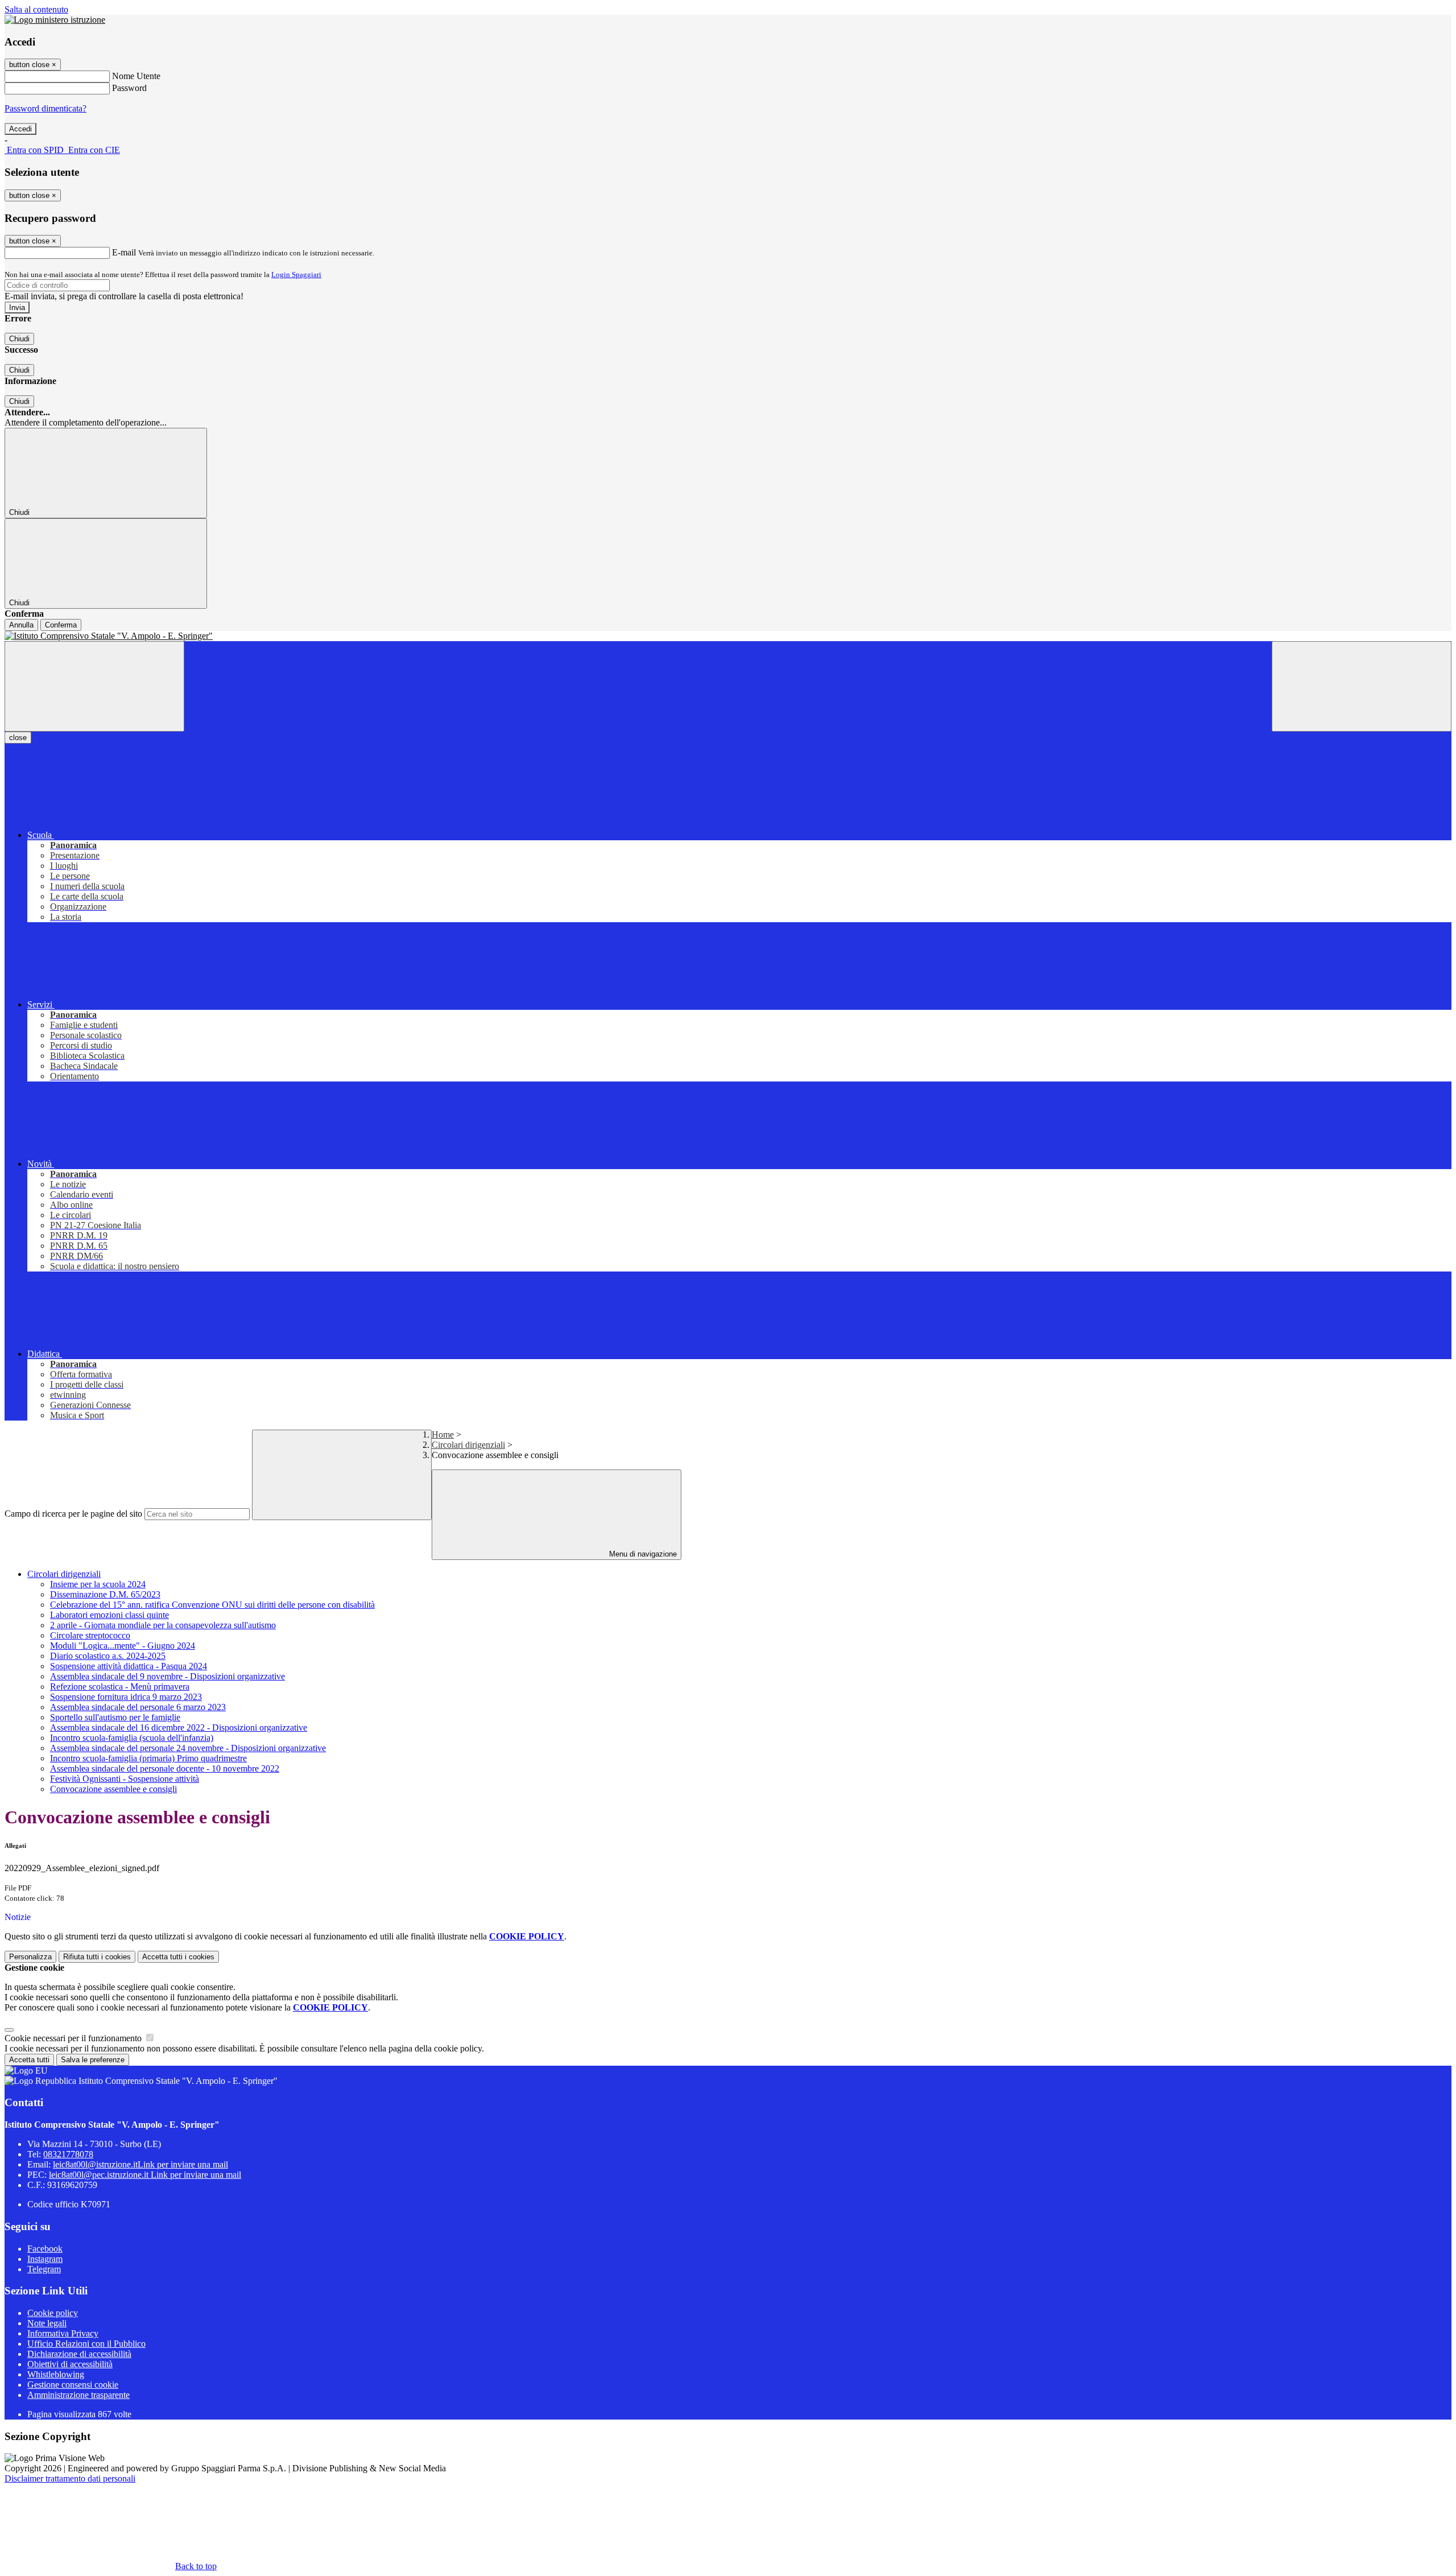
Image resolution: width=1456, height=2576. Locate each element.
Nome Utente (136, 76)
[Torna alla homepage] (728, 636)
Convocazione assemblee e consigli (113, 1789)
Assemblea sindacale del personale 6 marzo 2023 (138, 1707)
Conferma (61, 625)
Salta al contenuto (36, 9)
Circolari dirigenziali (468, 1445)
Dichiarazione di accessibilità (79, 2354)
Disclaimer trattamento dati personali (70, 2478)
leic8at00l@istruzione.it (140, 2164)
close (18, 738)
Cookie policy (53, 2313)
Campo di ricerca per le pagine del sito (73, 1514)
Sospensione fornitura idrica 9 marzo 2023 (126, 1697)
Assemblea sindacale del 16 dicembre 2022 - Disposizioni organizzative (179, 1727)
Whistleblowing (56, 2374)
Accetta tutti (178, 1957)
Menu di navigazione (642, 1554)
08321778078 (68, 2154)
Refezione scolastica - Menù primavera (120, 1687)
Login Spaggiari (296, 274)
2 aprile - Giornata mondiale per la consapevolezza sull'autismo (163, 1625)
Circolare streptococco (90, 1635)
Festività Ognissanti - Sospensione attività (125, 1779)
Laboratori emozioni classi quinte (109, 1615)
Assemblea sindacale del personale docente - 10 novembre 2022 (165, 1768)
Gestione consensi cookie (73, 2385)
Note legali (47, 2323)
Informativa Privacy (63, 2333)
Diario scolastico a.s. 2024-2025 (108, 1656)
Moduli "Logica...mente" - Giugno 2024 (123, 1646)
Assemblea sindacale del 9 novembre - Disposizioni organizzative (167, 1676)
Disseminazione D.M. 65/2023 (105, 1594)
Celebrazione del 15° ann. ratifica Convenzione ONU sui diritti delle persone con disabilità (212, 1605)
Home (443, 1434)
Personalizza (30, 1957)
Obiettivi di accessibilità (70, 2364)
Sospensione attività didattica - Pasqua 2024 (129, 1666)
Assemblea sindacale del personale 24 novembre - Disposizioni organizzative (188, 1748)
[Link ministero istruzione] (55, 20)
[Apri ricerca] (1362, 686)
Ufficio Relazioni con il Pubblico (86, 2344)
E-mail (124, 252)
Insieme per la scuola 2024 (98, 1584)
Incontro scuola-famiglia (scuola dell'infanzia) (132, 1738)
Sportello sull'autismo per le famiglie (115, 1717)
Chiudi (19, 339)
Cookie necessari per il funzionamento (74, 2038)
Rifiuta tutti (97, 1957)
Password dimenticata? (45, 108)
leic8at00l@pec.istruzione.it (145, 2175)
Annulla (21, 625)
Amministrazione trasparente (78, 2395)
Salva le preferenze (93, 2060)
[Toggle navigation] (94, 686)
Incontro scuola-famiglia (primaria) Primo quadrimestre (148, 1758)
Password (129, 88)
